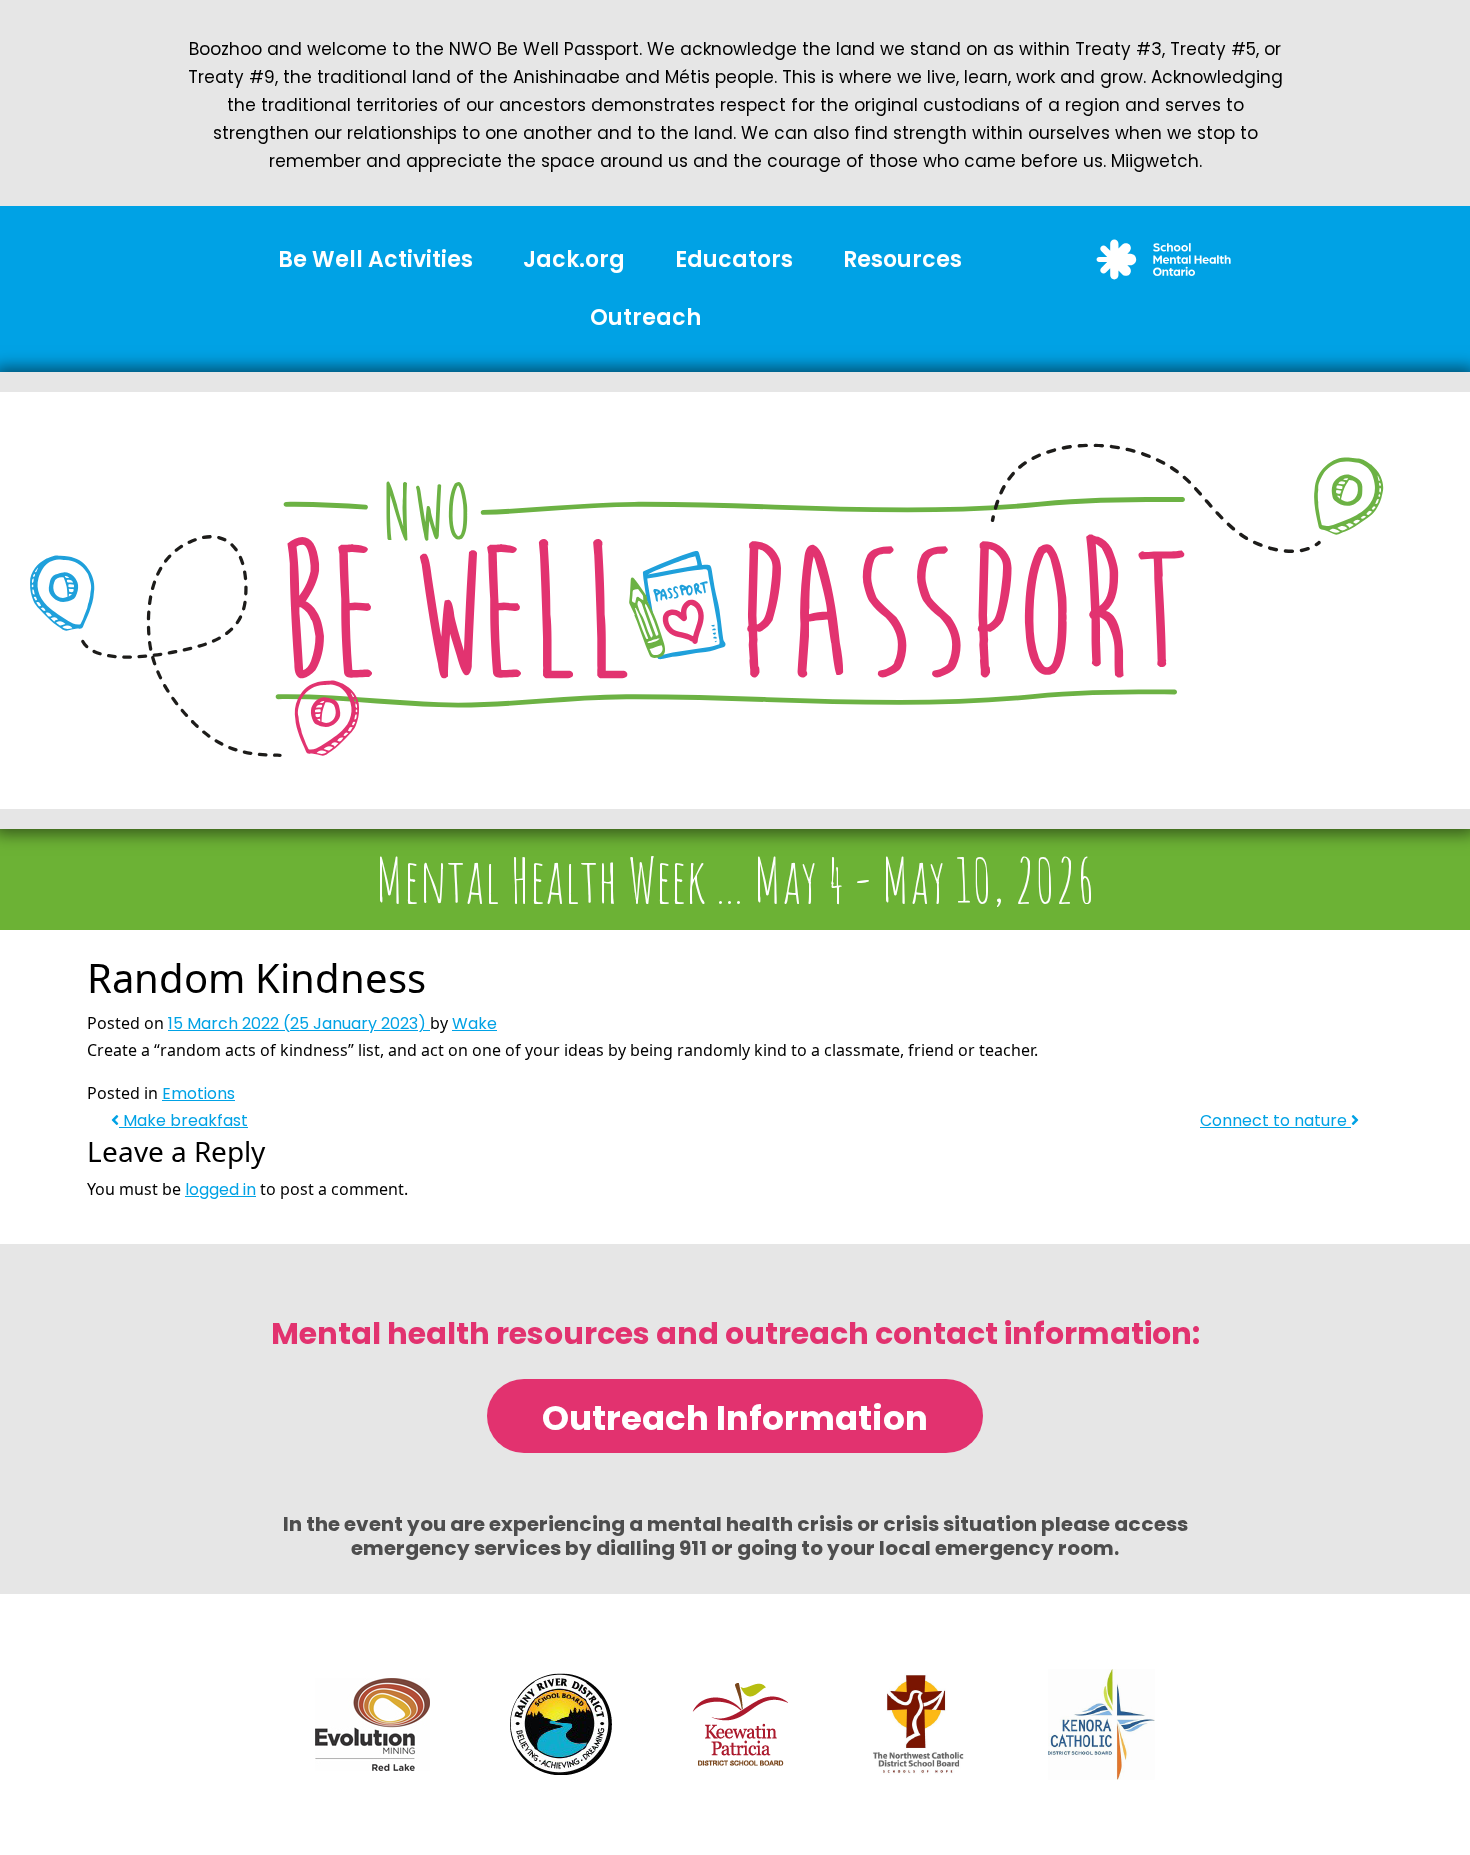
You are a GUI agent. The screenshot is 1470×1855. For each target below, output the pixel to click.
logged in (220, 1189)
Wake (474, 1023)
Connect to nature (1275, 1120)
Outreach (645, 317)
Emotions (198, 1093)
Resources (902, 259)
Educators (734, 259)
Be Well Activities (375, 259)
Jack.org (574, 259)
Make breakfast (183, 1120)
